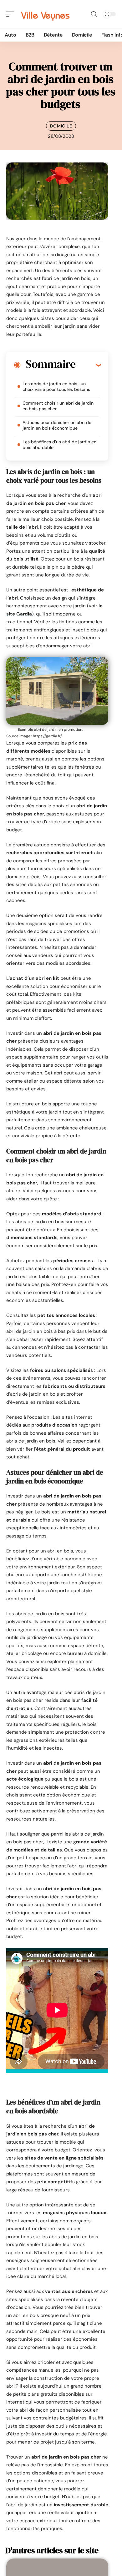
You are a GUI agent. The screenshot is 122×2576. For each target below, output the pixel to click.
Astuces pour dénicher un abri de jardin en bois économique (57, 425)
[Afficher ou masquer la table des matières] (88, 365)
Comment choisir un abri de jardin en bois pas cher (58, 406)
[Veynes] (45, 14)
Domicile (61, 126)
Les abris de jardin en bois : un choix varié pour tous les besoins (56, 386)
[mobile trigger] (12, 14)
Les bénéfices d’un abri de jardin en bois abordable (59, 445)
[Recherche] (94, 14)
